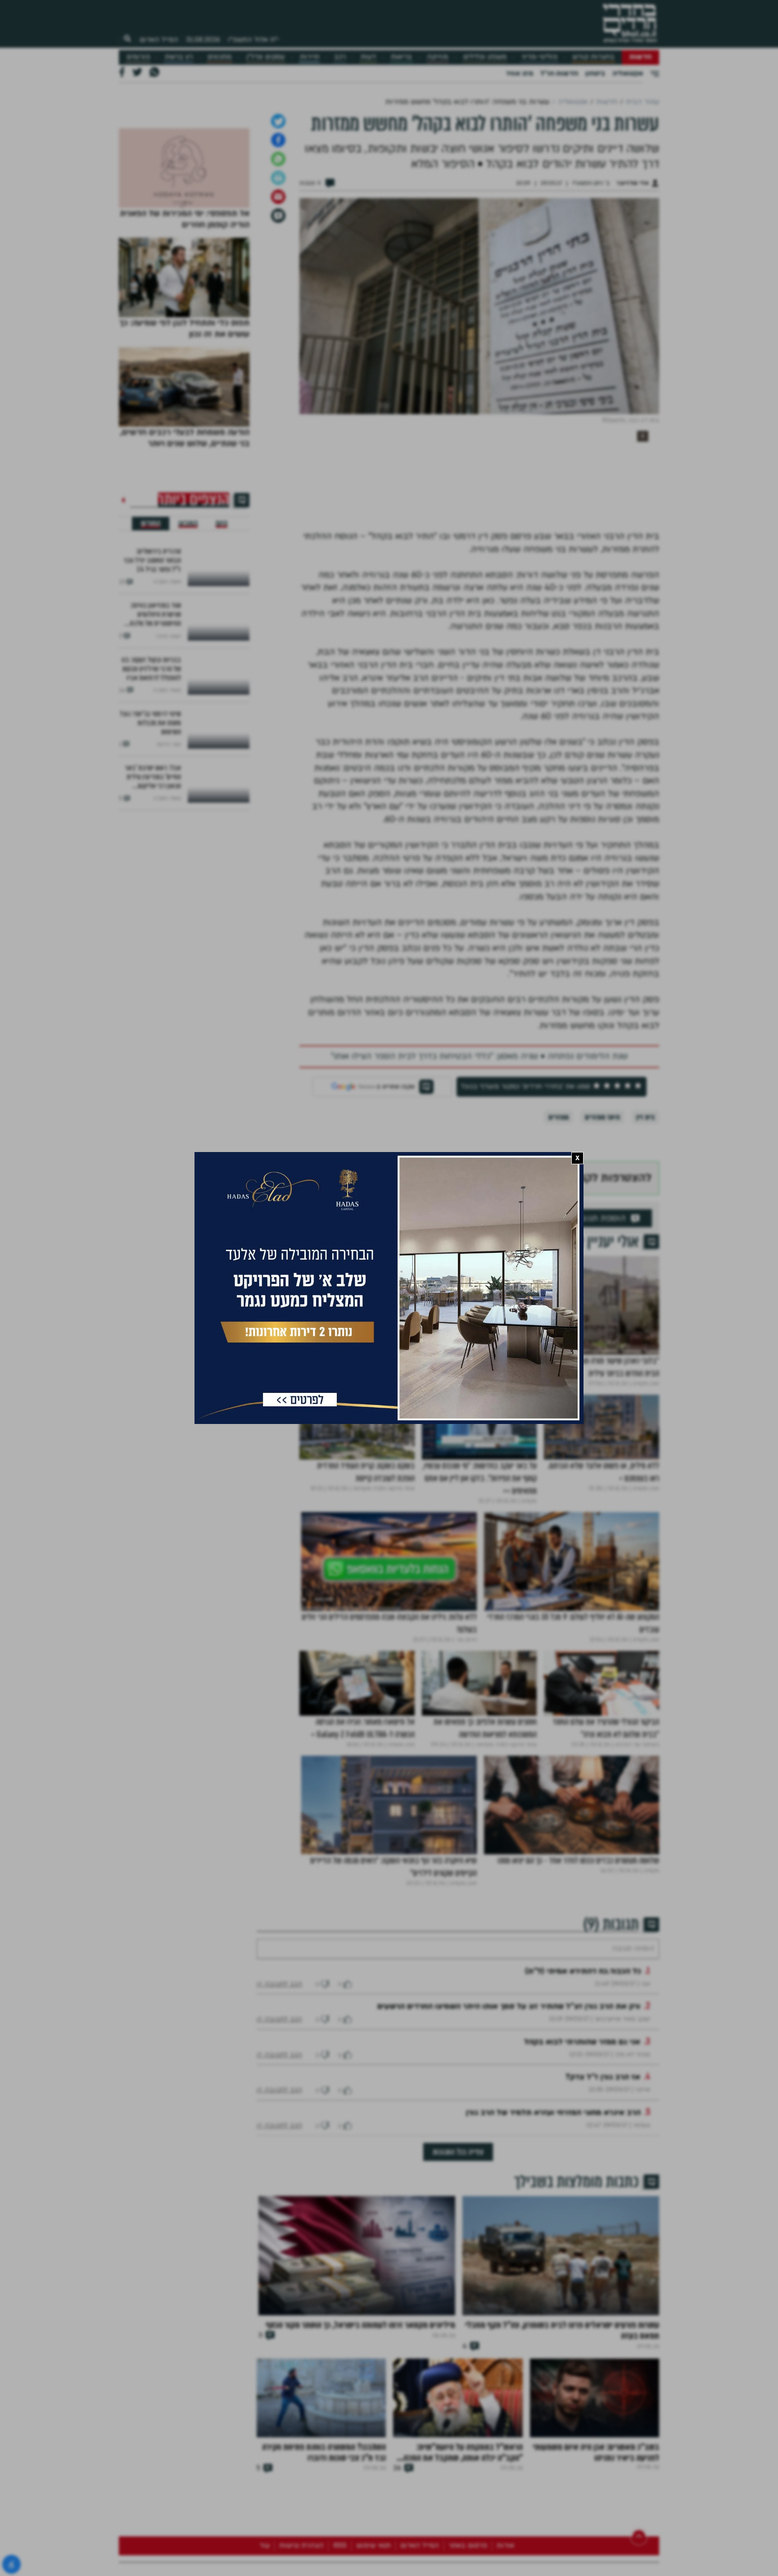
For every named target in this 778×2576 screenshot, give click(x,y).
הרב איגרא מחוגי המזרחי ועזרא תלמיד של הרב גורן (553, 2234)
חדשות (640, 57)
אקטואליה (628, 73)
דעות (368, 57)
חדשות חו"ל (559, 73)
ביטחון (595, 73)
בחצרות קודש (593, 57)
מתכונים (219, 57)
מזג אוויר (519, 73)
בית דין (645, 1212)
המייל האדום (159, 40)
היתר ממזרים (602, 1212)
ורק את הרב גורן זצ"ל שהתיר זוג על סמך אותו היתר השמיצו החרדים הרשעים (509, 2128)
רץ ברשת (179, 57)
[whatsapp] (278, 253)
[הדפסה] (278, 272)
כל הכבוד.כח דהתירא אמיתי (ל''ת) (583, 2093)
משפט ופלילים (485, 57)
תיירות (310, 57)
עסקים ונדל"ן (265, 57)
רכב (340, 57)
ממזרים (559, 1212)
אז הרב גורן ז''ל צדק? (603, 2199)
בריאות (401, 57)
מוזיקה (437, 57)
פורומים (138, 57)
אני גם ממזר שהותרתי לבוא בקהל (582, 2163)
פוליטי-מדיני (539, 57)
